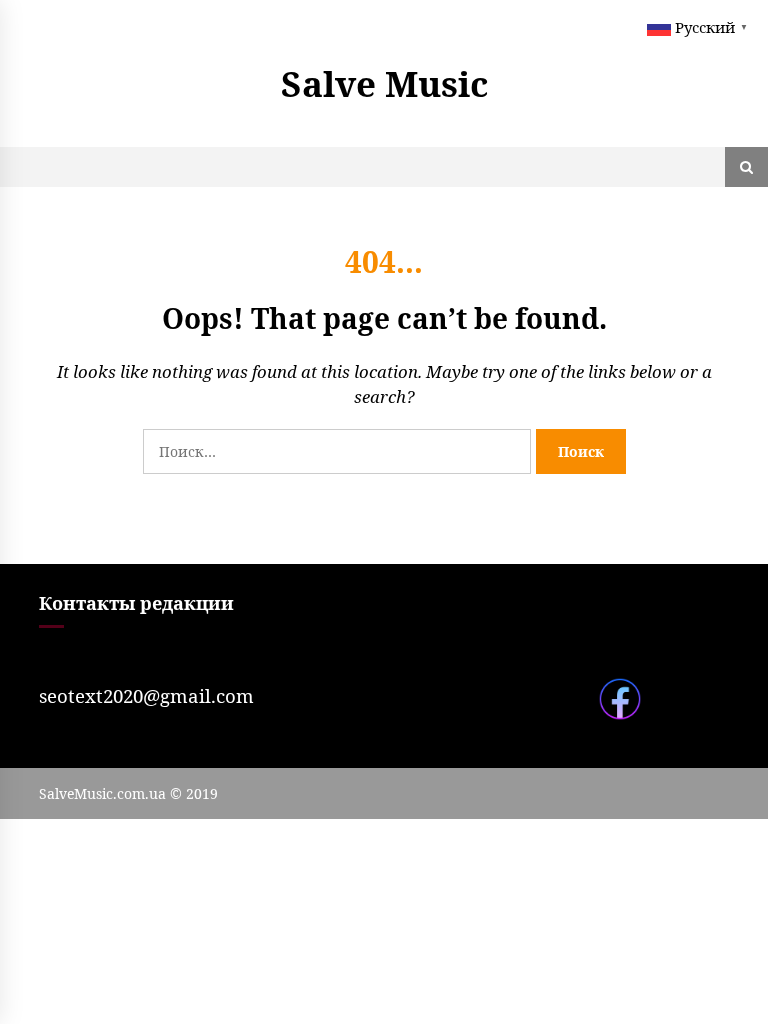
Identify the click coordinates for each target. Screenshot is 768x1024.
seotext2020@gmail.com (146, 695)
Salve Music (384, 83)
